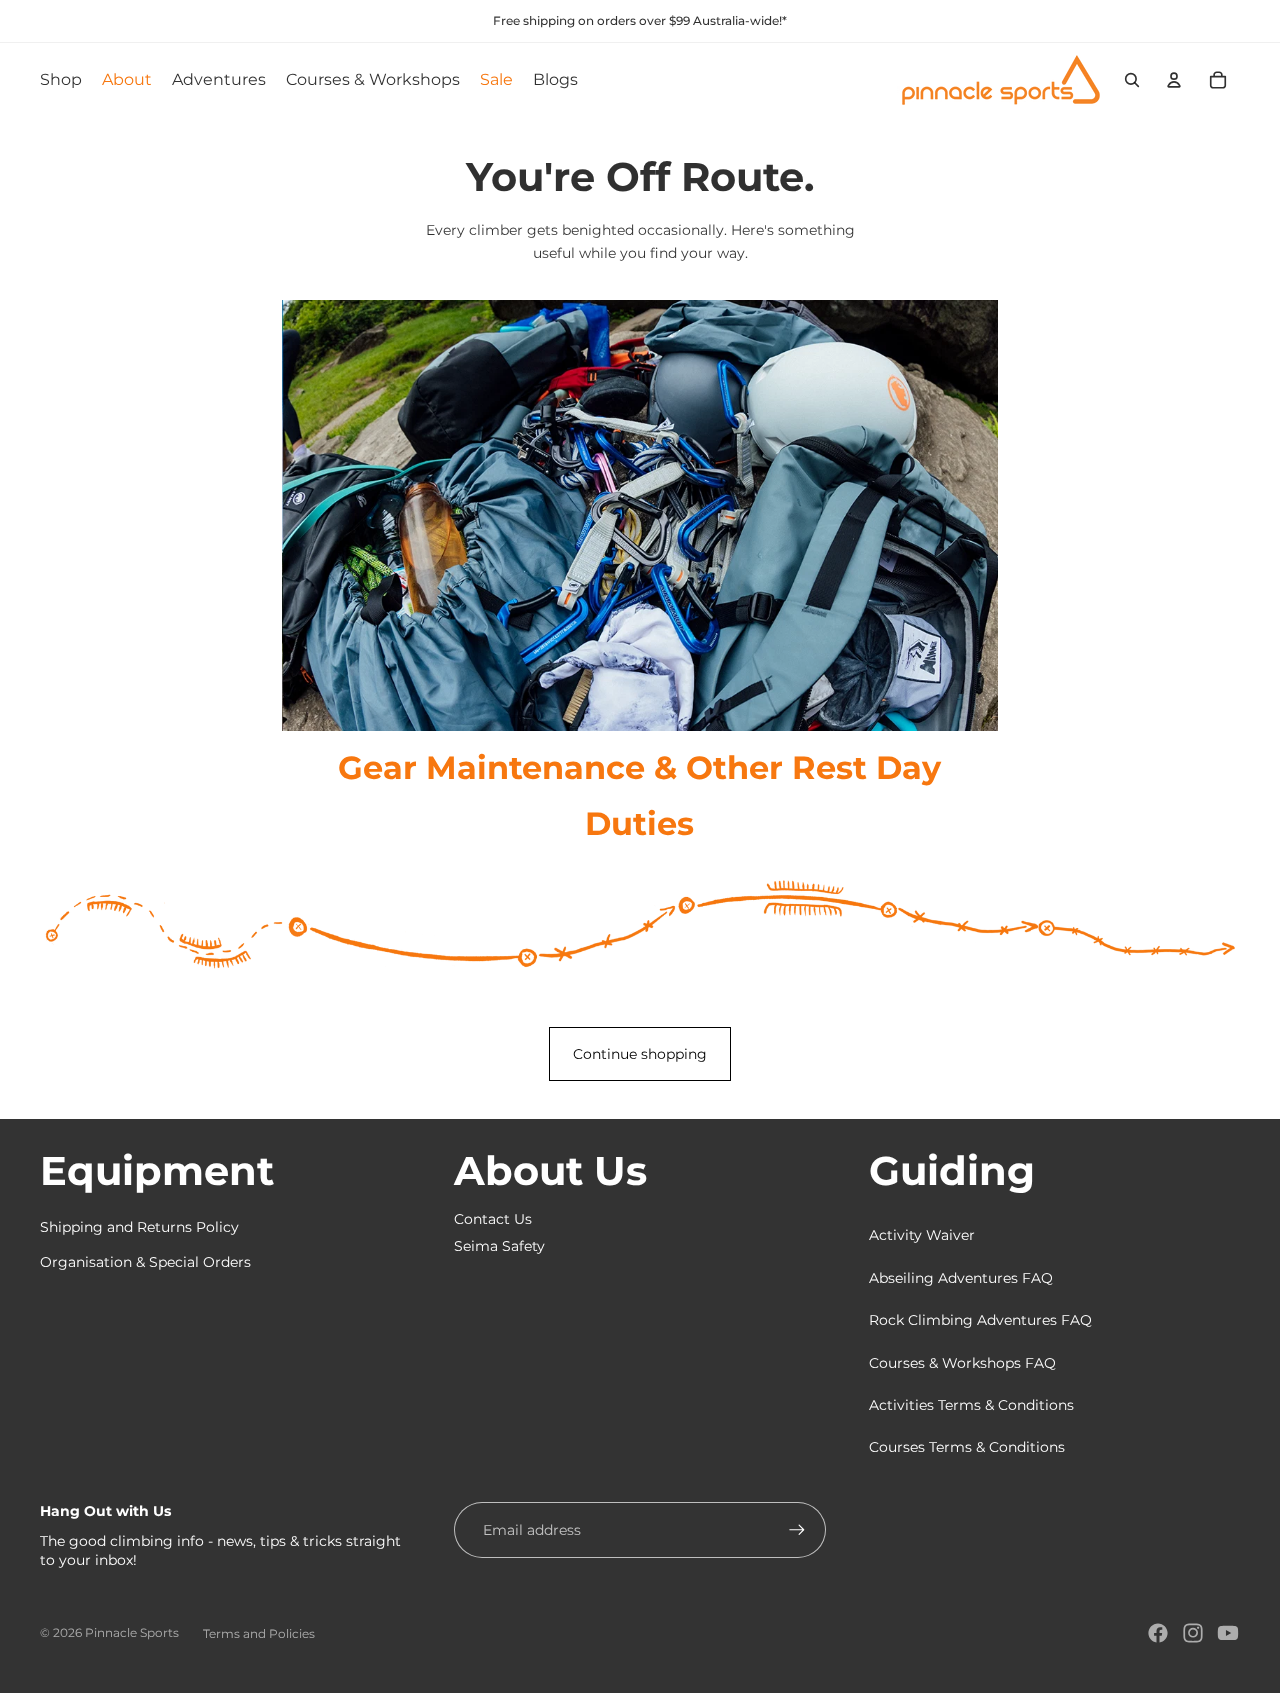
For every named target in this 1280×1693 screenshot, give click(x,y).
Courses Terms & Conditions (967, 1447)
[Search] (1132, 80)
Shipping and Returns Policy (139, 1227)
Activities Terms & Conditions (971, 1405)
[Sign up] (797, 1530)
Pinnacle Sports (132, 1632)
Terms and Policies (259, 1633)
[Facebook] (1158, 1633)
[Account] (1174, 80)
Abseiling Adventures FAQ (961, 1278)
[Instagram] (1193, 1633)
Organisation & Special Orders (145, 1262)
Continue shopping (640, 1054)
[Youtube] (1228, 1633)
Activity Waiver (922, 1235)
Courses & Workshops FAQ (962, 1363)
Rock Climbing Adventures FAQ (980, 1320)
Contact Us (493, 1219)
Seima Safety (499, 1246)
